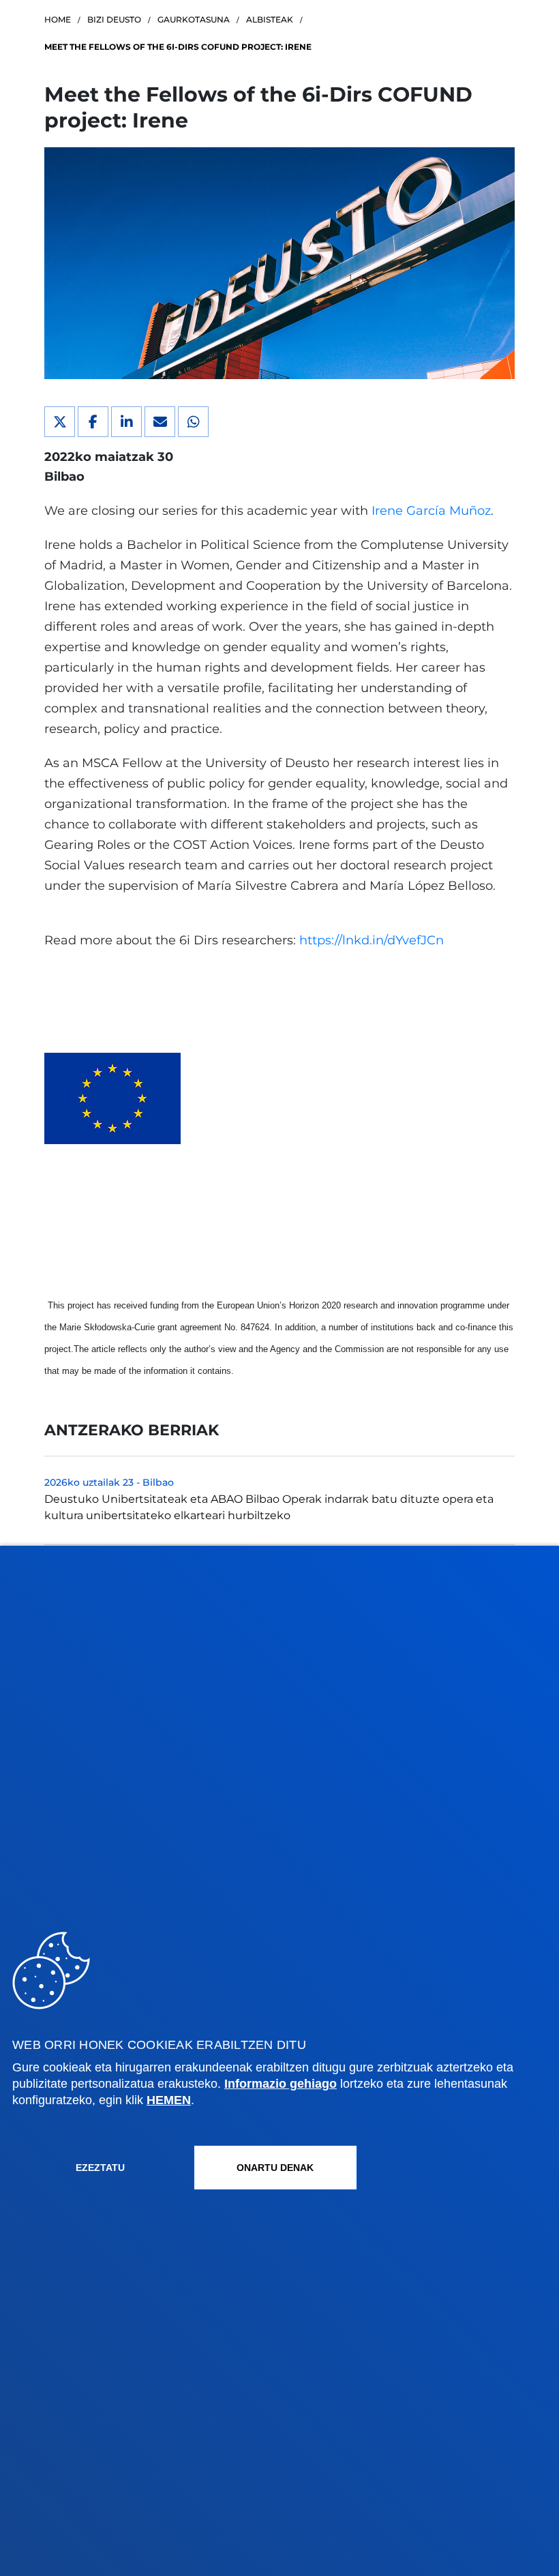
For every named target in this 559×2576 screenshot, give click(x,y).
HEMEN (169, 2100)
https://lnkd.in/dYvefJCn (372, 940)
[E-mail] (160, 422)
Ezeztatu (100, 2168)
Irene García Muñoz (431, 511)
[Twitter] (60, 422)
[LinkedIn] (126, 422)
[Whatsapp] (193, 422)
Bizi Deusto (114, 19)
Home (58, 19)
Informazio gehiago (281, 2084)
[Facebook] (93, 422)
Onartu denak (275, 2168)
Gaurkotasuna (194, 19)
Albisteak (270, 19)
